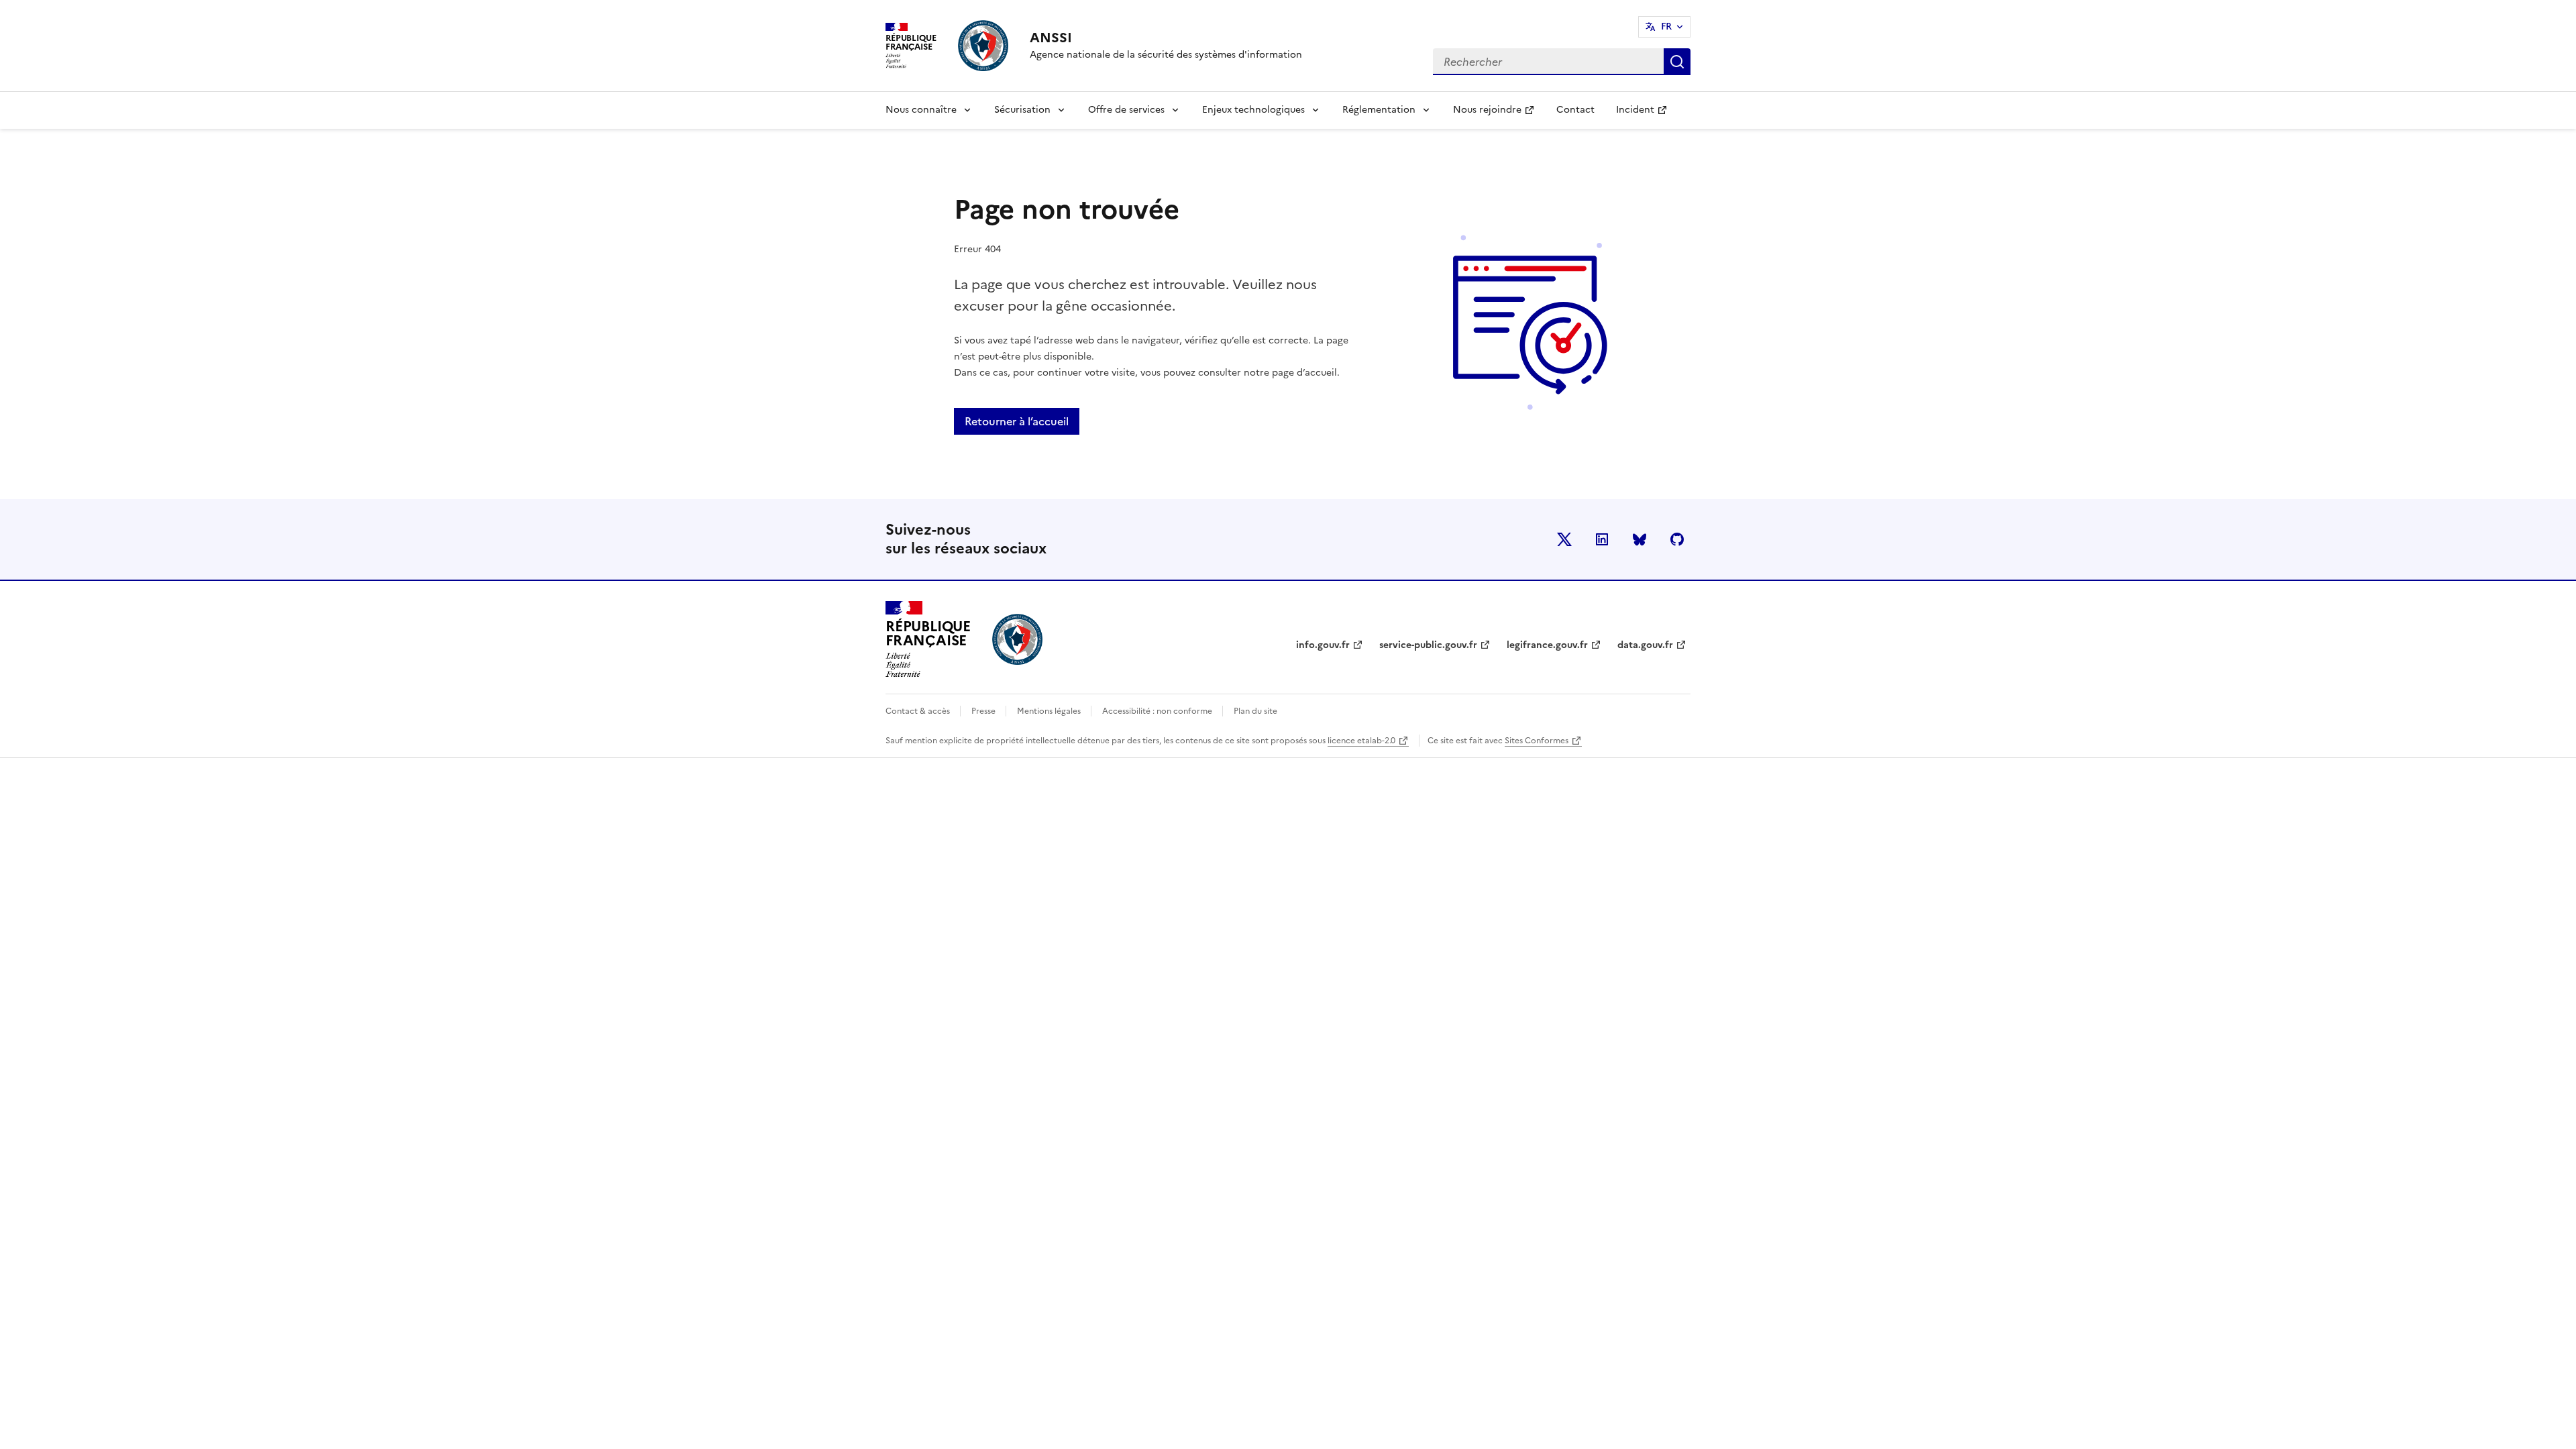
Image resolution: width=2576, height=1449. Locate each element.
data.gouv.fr (1645, 645)
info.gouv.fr (1323, 645)
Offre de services (1126, 110)
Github (1677, 539)
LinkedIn (1602, 539)
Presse (984, 711)
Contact (1575, 110)
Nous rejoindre (1499, 114)
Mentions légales (1050, 711)
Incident (1647, 114)
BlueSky (1640, 539)
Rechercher (1677, 62)
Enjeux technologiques (1253, 110)
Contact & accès (919, 711)
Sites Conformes (1537, 741)
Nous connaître (921, 110)
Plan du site (1255, 711)
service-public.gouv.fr (1428, 645)
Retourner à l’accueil (1017, 421)
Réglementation (1379, 110)
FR (1666, 26)
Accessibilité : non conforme (1158, 711)
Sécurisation (1022, 110)
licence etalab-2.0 (1361, 741)
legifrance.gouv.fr (1547, 645)
